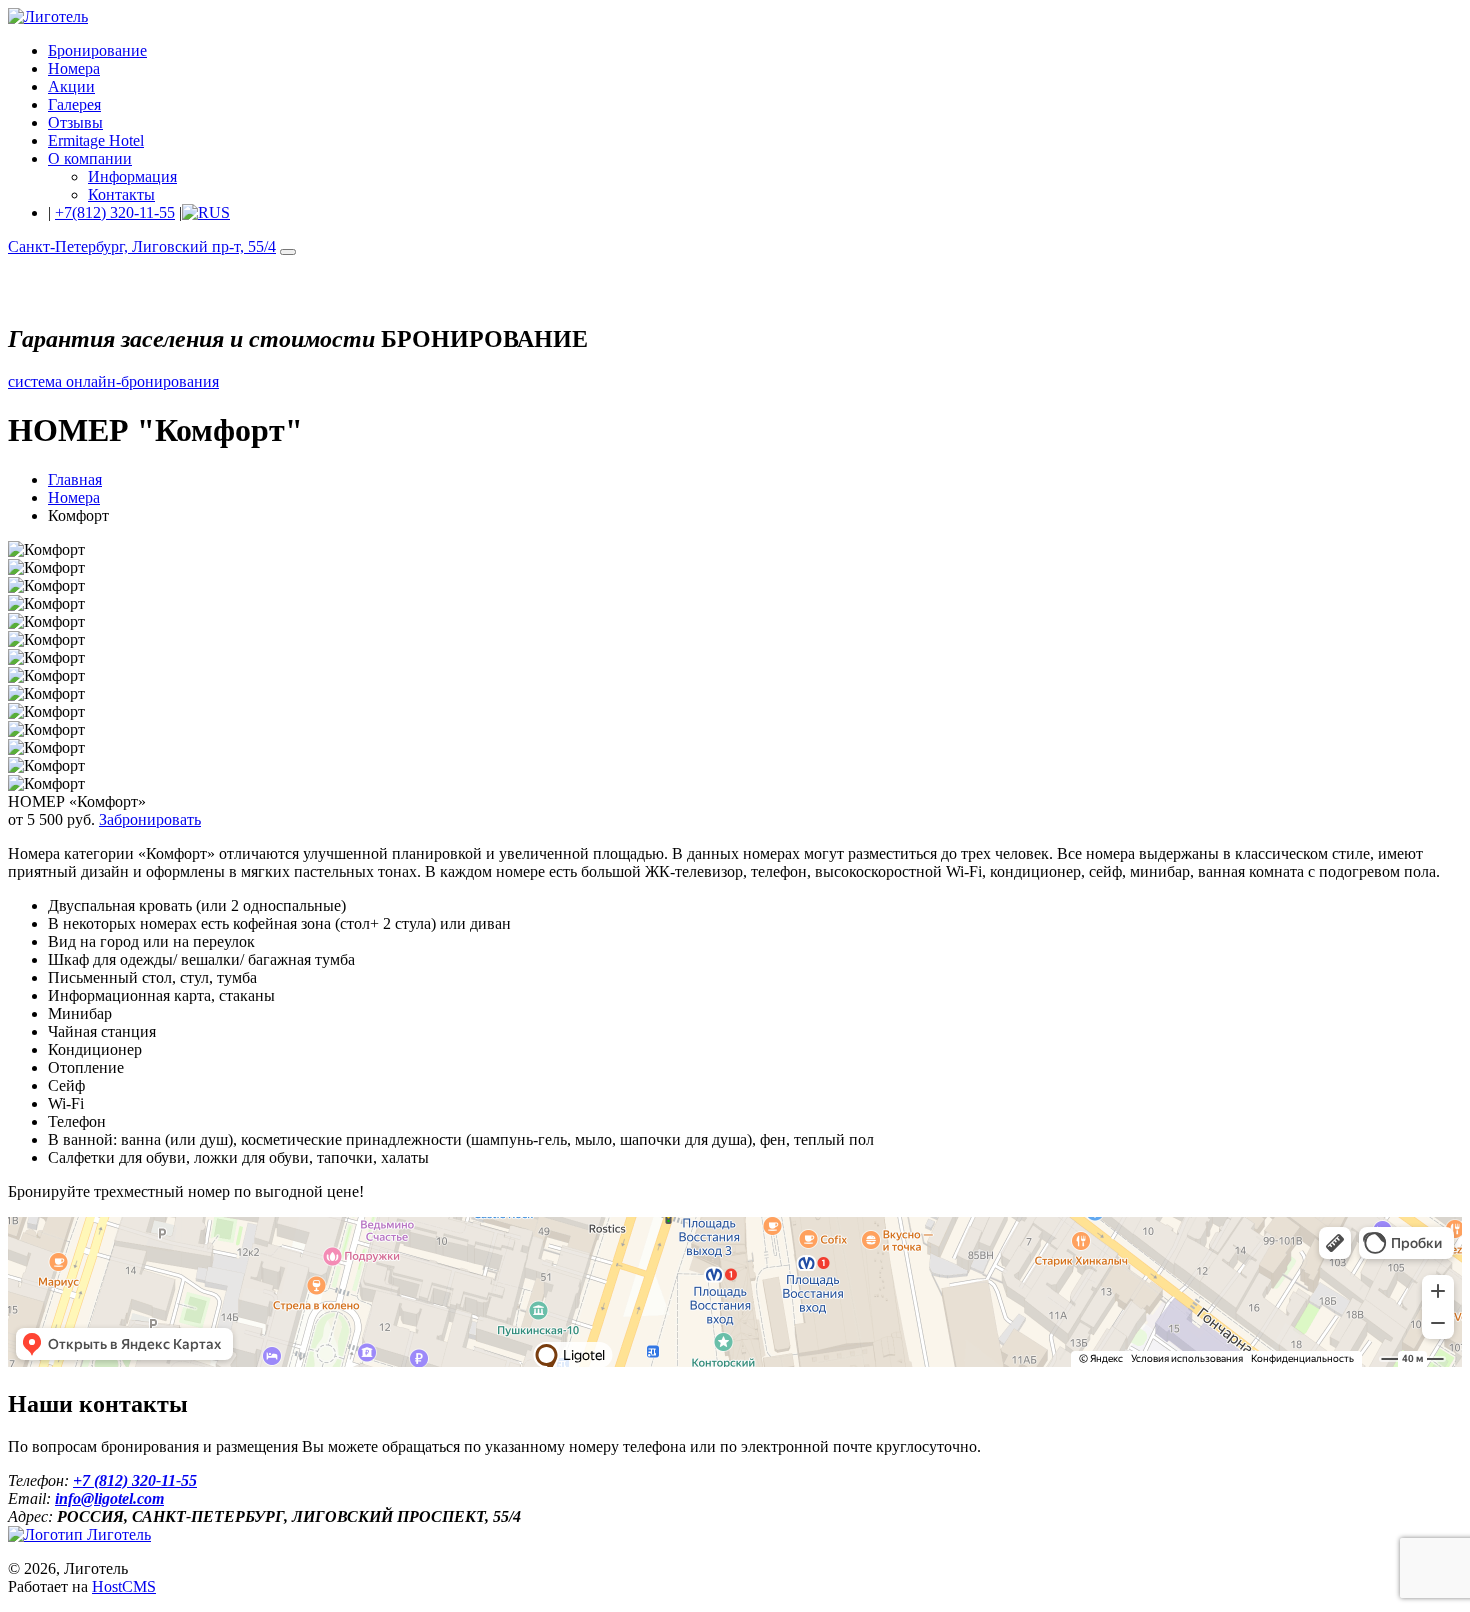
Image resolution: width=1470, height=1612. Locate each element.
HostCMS (124, 1586)
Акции (71, 86)
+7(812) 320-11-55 (115, 212)
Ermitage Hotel (96, 140)
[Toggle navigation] (288, 252)
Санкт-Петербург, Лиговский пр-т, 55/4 (142, 246)
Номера (74, 68)
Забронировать (150, 819)
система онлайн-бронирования (113, 381)
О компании (90, 158)
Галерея (74, 104)
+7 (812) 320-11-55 (135, 1480)
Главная (75, 479)
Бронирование (97, 50)
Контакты (121, 194)
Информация (132, 176)
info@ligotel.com (109, 1498)
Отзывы (75, 122)
